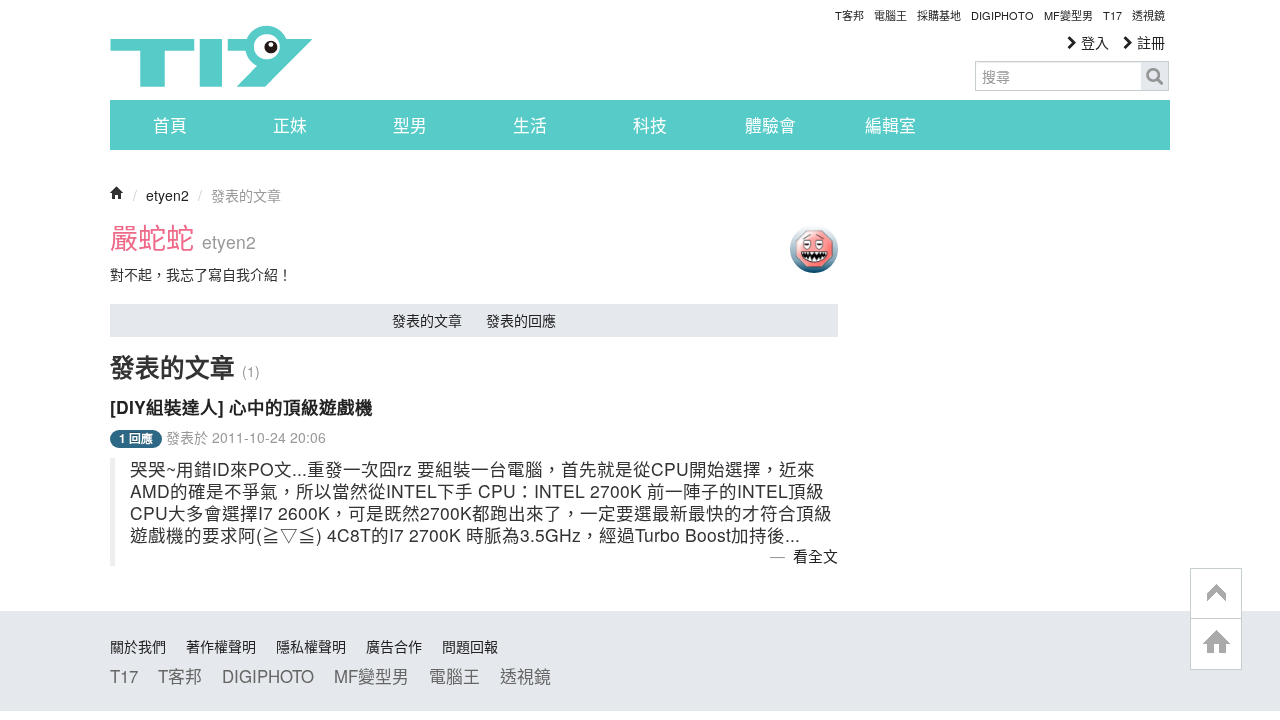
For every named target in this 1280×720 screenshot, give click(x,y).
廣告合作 (394, 646)
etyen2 (167, 195)
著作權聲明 (221, 646)
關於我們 (138, 646)
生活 (530, 125)
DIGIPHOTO (1002, 15)
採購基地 (939, 15)
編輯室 (890, 125)
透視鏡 (1148, 15)
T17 (211, 56)
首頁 (170, 125)
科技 (650, 125)
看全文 (815, 555)
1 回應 (136, 438)
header (1216, 594)
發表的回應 (521, 320)
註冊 (1149, 42)
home (1216, 643)
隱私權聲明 (311, 646)
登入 (1093, 42)
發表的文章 (427, 320)
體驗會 (770, 125)
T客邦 (849, 15)
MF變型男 (1068, 15)
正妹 (290, 125)
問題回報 (470, 646)
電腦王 (890, 15)
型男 (410, 125)
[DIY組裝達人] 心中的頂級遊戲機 (241, 406)
